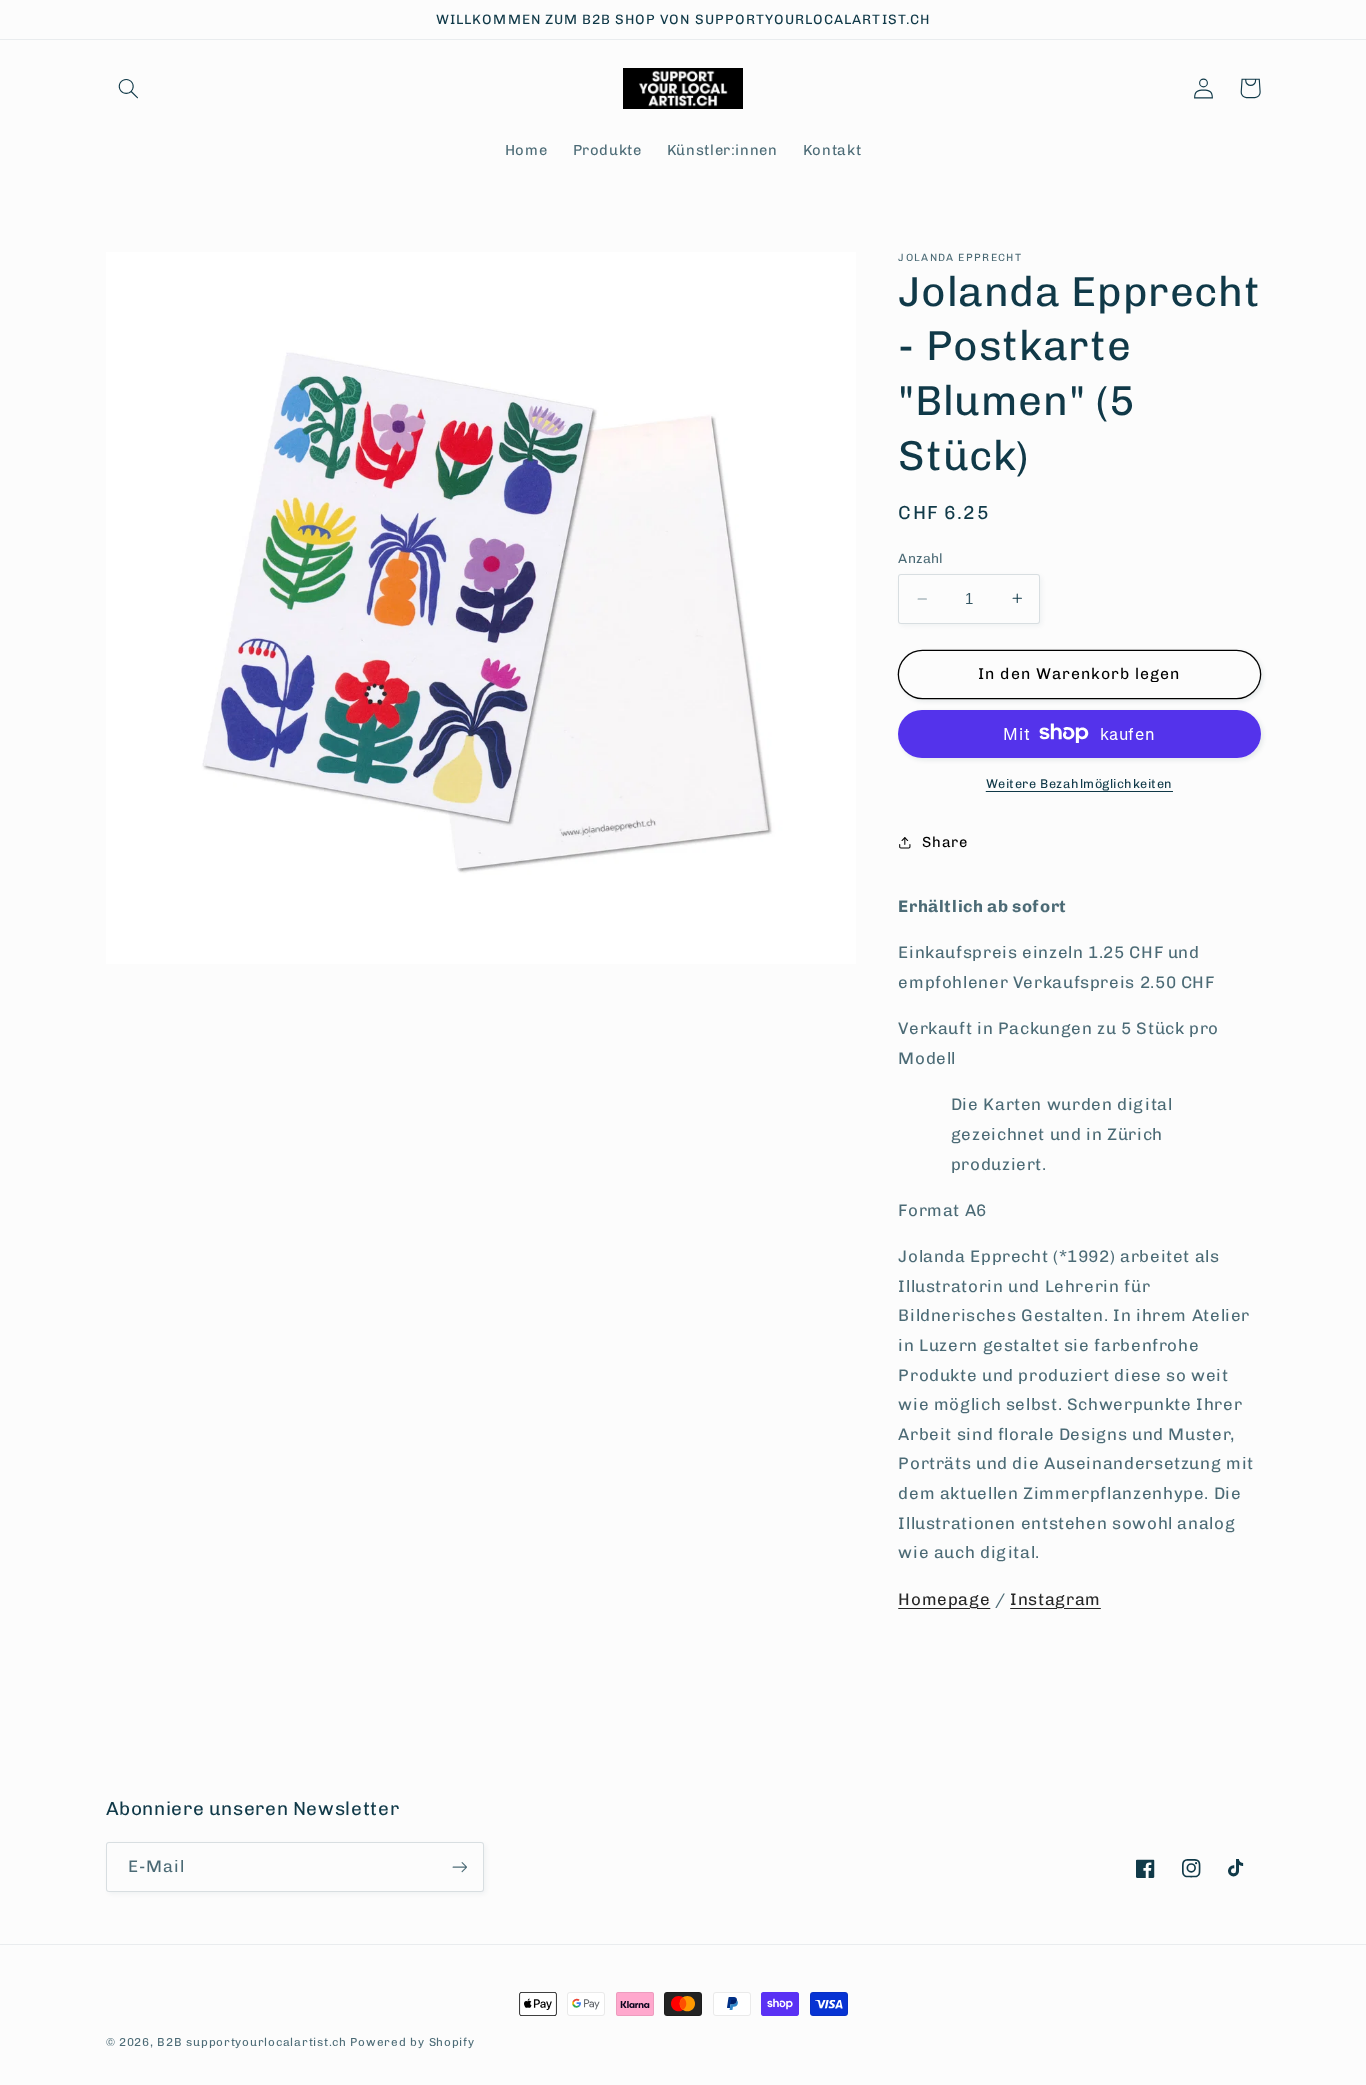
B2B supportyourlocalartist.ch (251, 2042)
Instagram (1055, 1598)
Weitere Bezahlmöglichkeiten (1079, 782)
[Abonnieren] (459, 1866)
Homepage (944, 1598)
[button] (129, 88)
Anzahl (921, 558)
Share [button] (944, 841)
